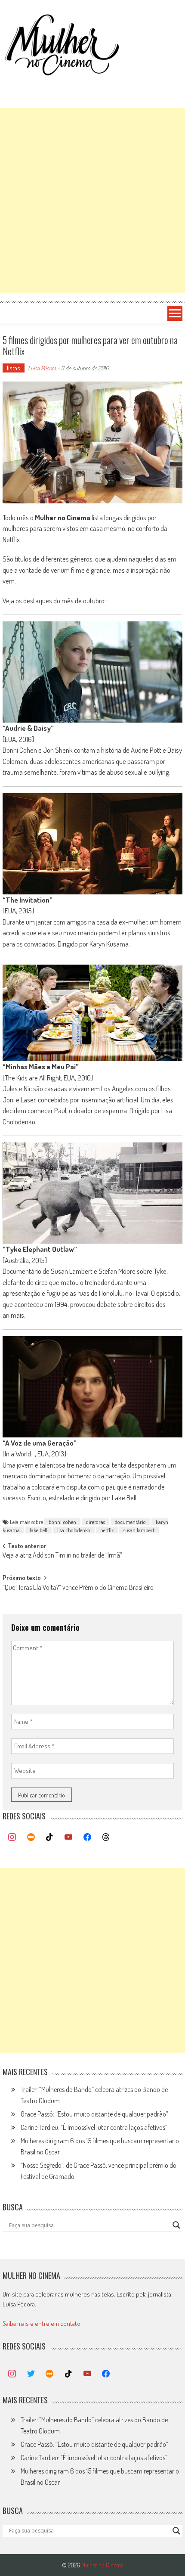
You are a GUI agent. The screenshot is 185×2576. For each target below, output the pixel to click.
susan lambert (139, 1530)
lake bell (39, 1530)
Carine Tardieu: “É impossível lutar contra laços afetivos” (94, 2127)
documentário (130, 1522)
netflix (107, 1530)
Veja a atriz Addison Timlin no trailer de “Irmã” (62, 1556)
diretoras (96, 1522)
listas (14, 368)
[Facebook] (87, 1837)
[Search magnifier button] (176, 2225)
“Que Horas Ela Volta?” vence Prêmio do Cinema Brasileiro (78, 1588)
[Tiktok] (50, 1837)
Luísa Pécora (42, 368)
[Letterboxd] (31, 1837)
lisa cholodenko (74, 1530)
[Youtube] (68, 1837)
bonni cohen (62, 1522)
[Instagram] (12, 1837)
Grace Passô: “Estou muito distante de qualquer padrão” (94, 2114)
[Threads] (106, 1837)
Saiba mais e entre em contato (42, 2323)
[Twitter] (31, 2374)
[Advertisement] (92, 201)
